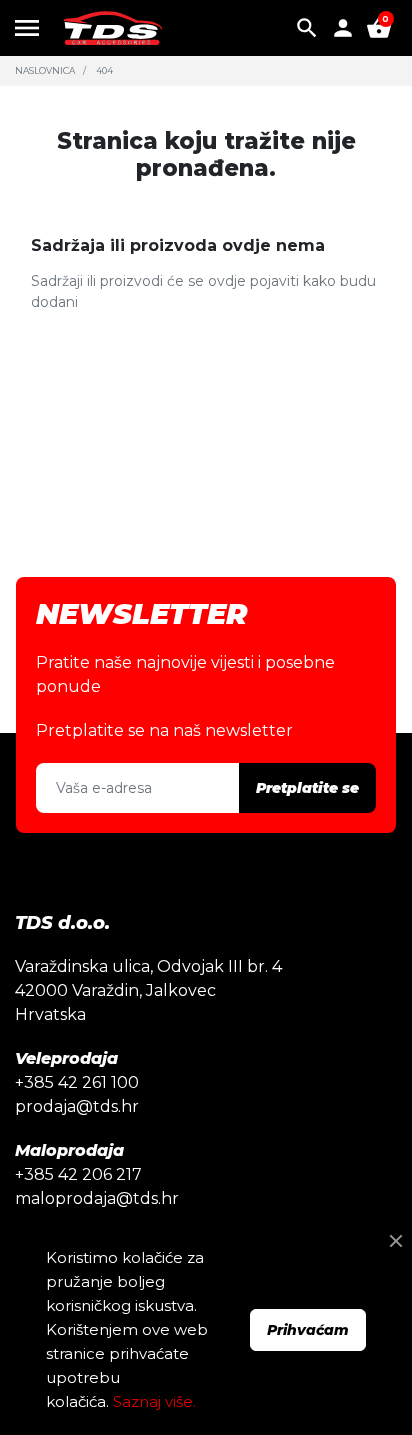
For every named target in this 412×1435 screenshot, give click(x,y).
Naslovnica (45, 70)
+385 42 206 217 (78, 1174)
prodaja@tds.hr (77, 1106)
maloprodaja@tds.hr (97, 1198)
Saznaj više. (154, 1401)
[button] (307, 28)
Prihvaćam (308, 1330)
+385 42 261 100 (77, 1082)
